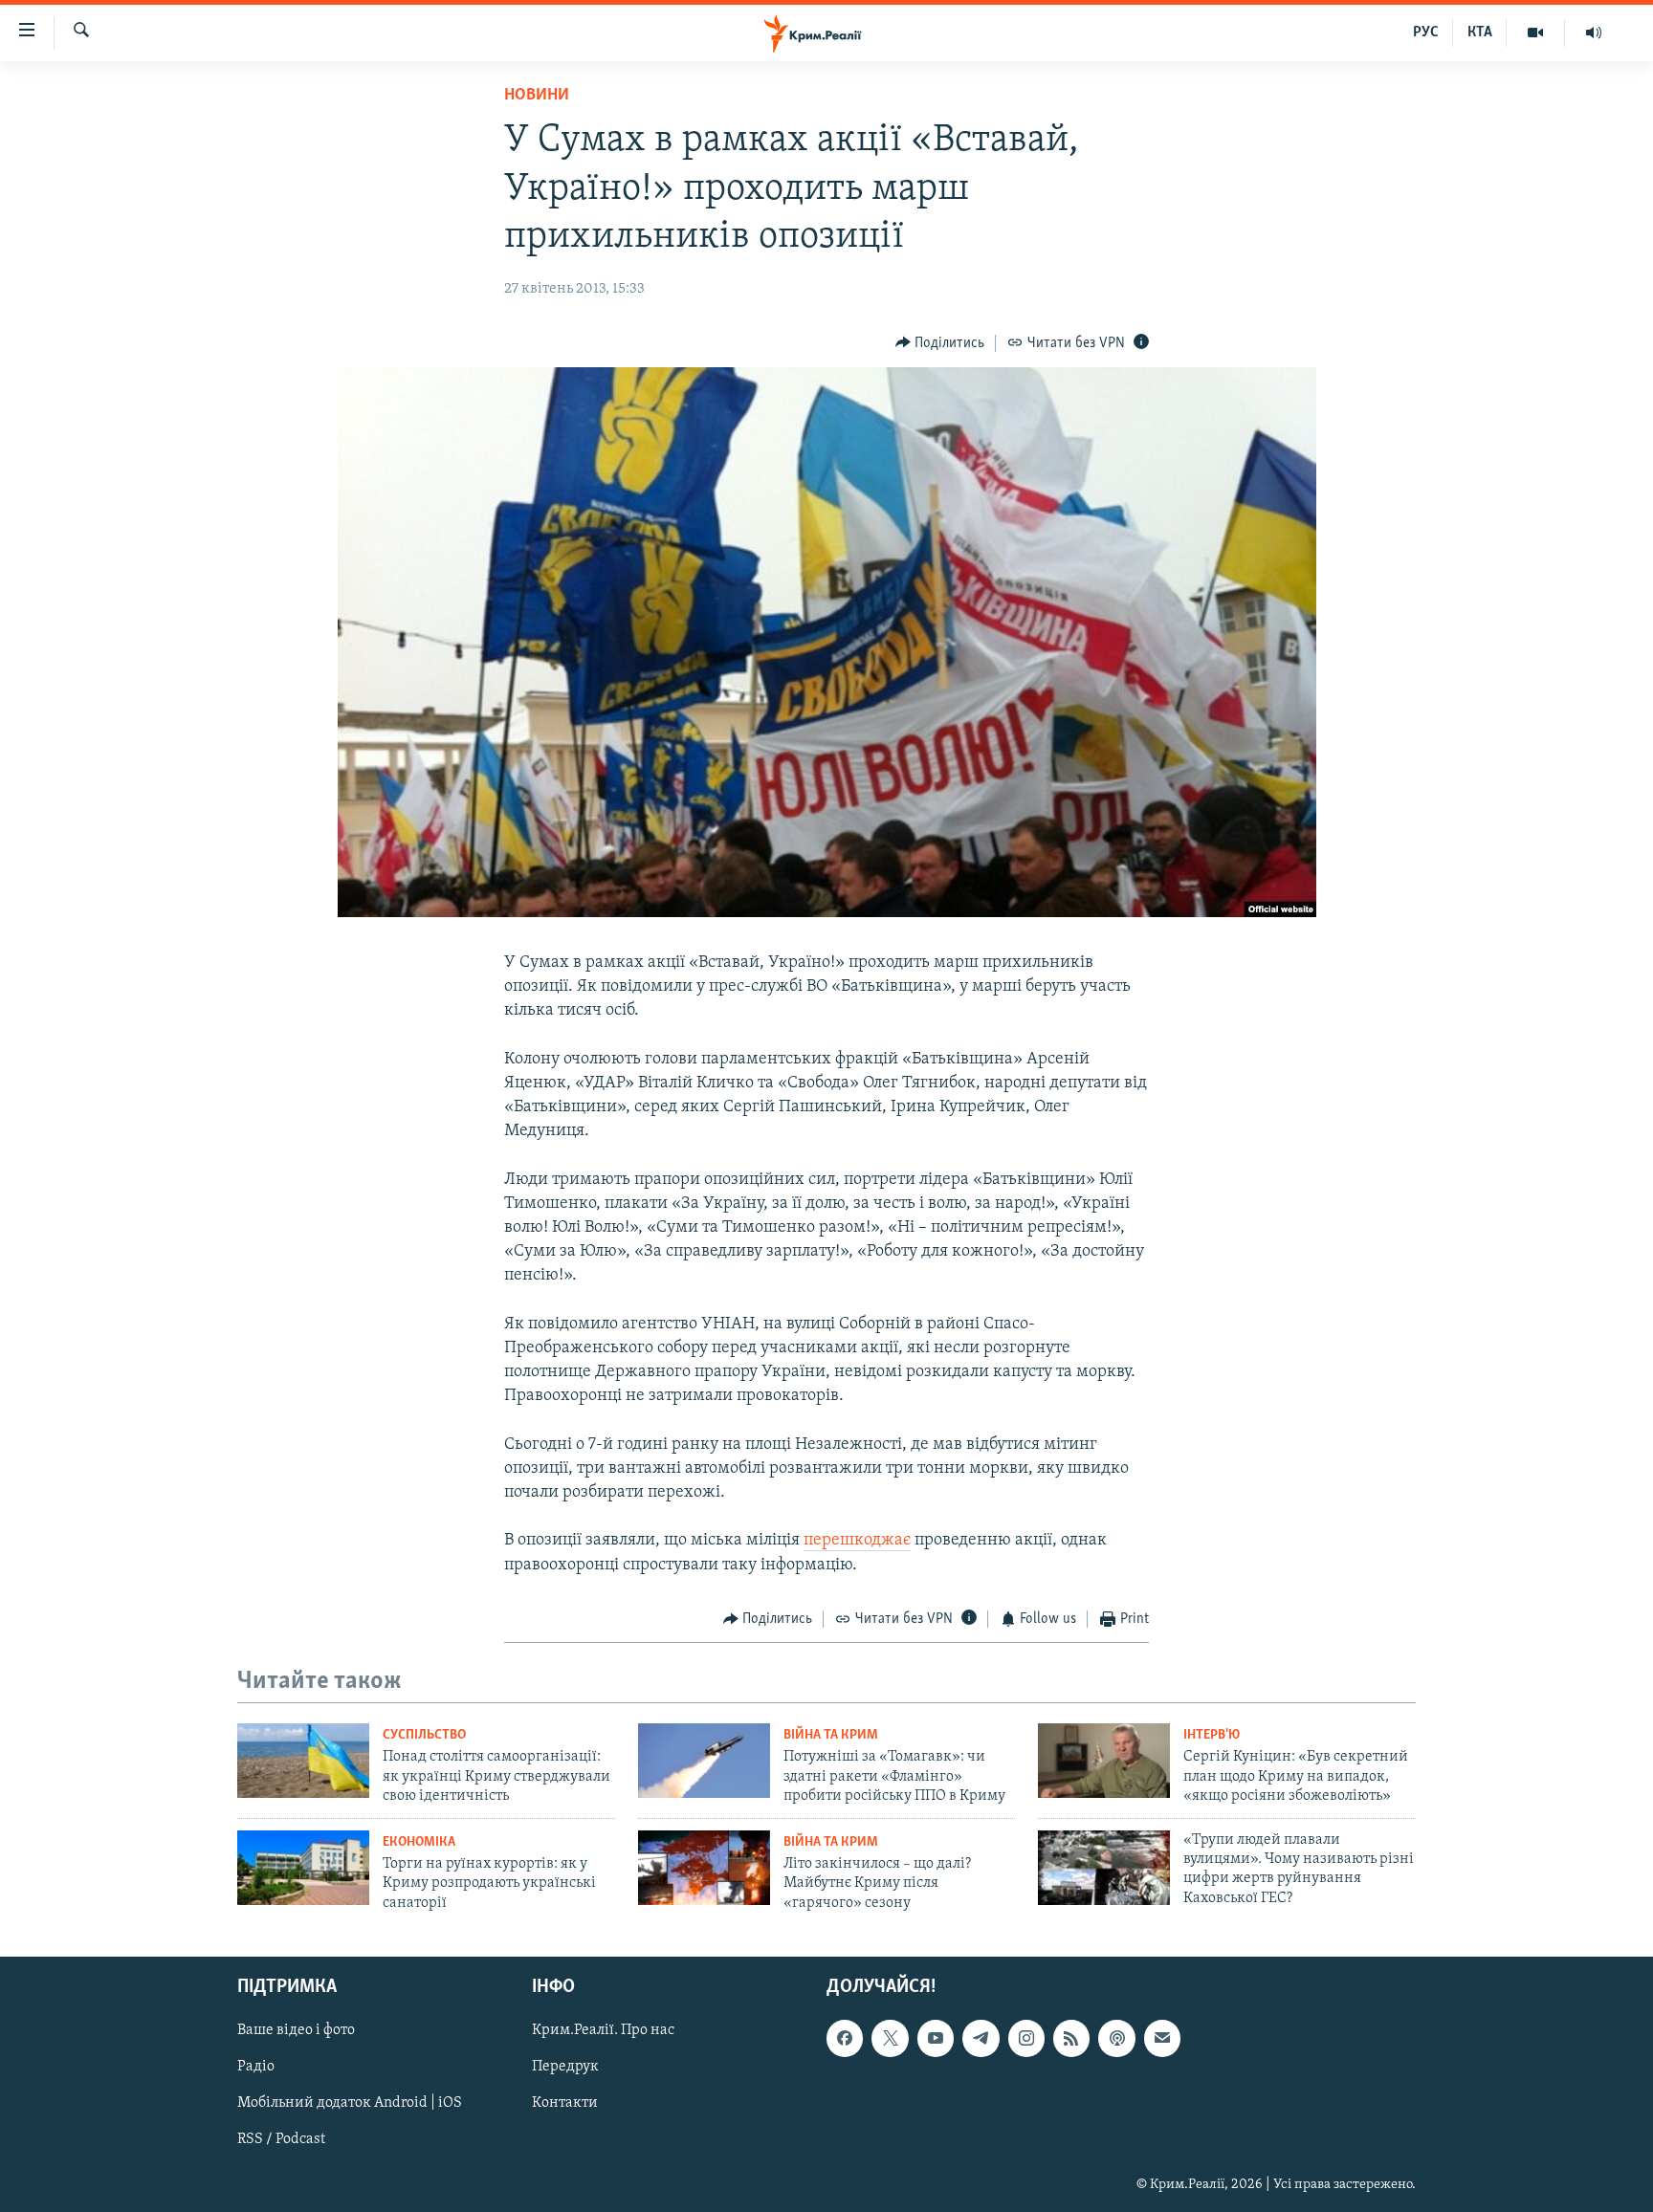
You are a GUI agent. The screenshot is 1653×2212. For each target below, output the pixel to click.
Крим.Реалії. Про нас (603, 2030)
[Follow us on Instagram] (1026, 2038)
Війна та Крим (831, 1735)
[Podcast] (1116, 2038)
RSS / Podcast (281, 2139)
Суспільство (424, 1735)
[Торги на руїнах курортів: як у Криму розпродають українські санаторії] (303, 1868)
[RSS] (1071, 2038)
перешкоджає (857, 1541)
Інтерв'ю (1212, 1735)
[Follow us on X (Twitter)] (890, 2038)
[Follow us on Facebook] (845, 2038)
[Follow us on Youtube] (936, 2038)
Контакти (565, 2103)
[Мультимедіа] (1536, 33)
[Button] (940, 343)
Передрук (565, 2067)
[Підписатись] (1162, 2038)
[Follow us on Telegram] (981, 2038)
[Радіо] (1594, 33)
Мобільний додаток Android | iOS (350, 2103)
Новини (537, 96)
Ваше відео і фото (296, 2030)
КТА (1480, 33)
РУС (1426, 33)
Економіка (419, 1842)
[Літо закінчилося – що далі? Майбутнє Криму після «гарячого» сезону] (704, 1868)
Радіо (256, 2067)
